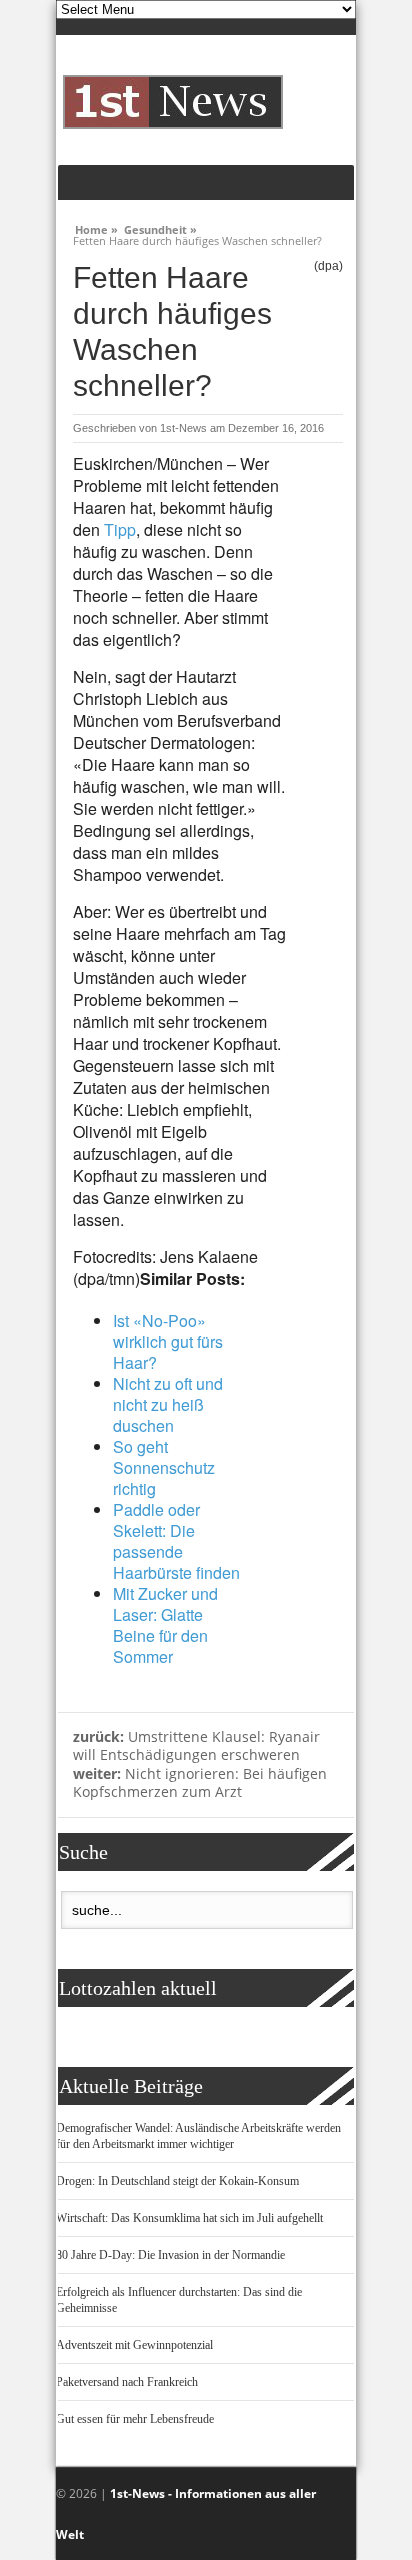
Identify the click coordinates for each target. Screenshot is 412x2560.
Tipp (120, 529)
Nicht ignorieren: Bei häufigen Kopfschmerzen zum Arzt (200, 1783)
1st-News (183, 428)
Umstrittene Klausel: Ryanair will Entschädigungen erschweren (196, 1746)
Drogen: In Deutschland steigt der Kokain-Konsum (177, 2181)
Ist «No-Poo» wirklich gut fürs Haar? (168, 1341)
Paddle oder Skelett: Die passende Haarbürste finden (176, 1541)
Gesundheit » (160, 227)
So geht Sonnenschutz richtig (164, 1467)
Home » (96, 227)
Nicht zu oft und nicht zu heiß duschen (168, 1404)
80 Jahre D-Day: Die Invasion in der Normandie (170, 2255)
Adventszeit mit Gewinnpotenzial (134, 2345)
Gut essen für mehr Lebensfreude (135, 2419)
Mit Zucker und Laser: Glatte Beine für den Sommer (165, 1625)
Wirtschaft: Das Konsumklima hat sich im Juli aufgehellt (189, 2218)
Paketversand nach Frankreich (127, 2382)
